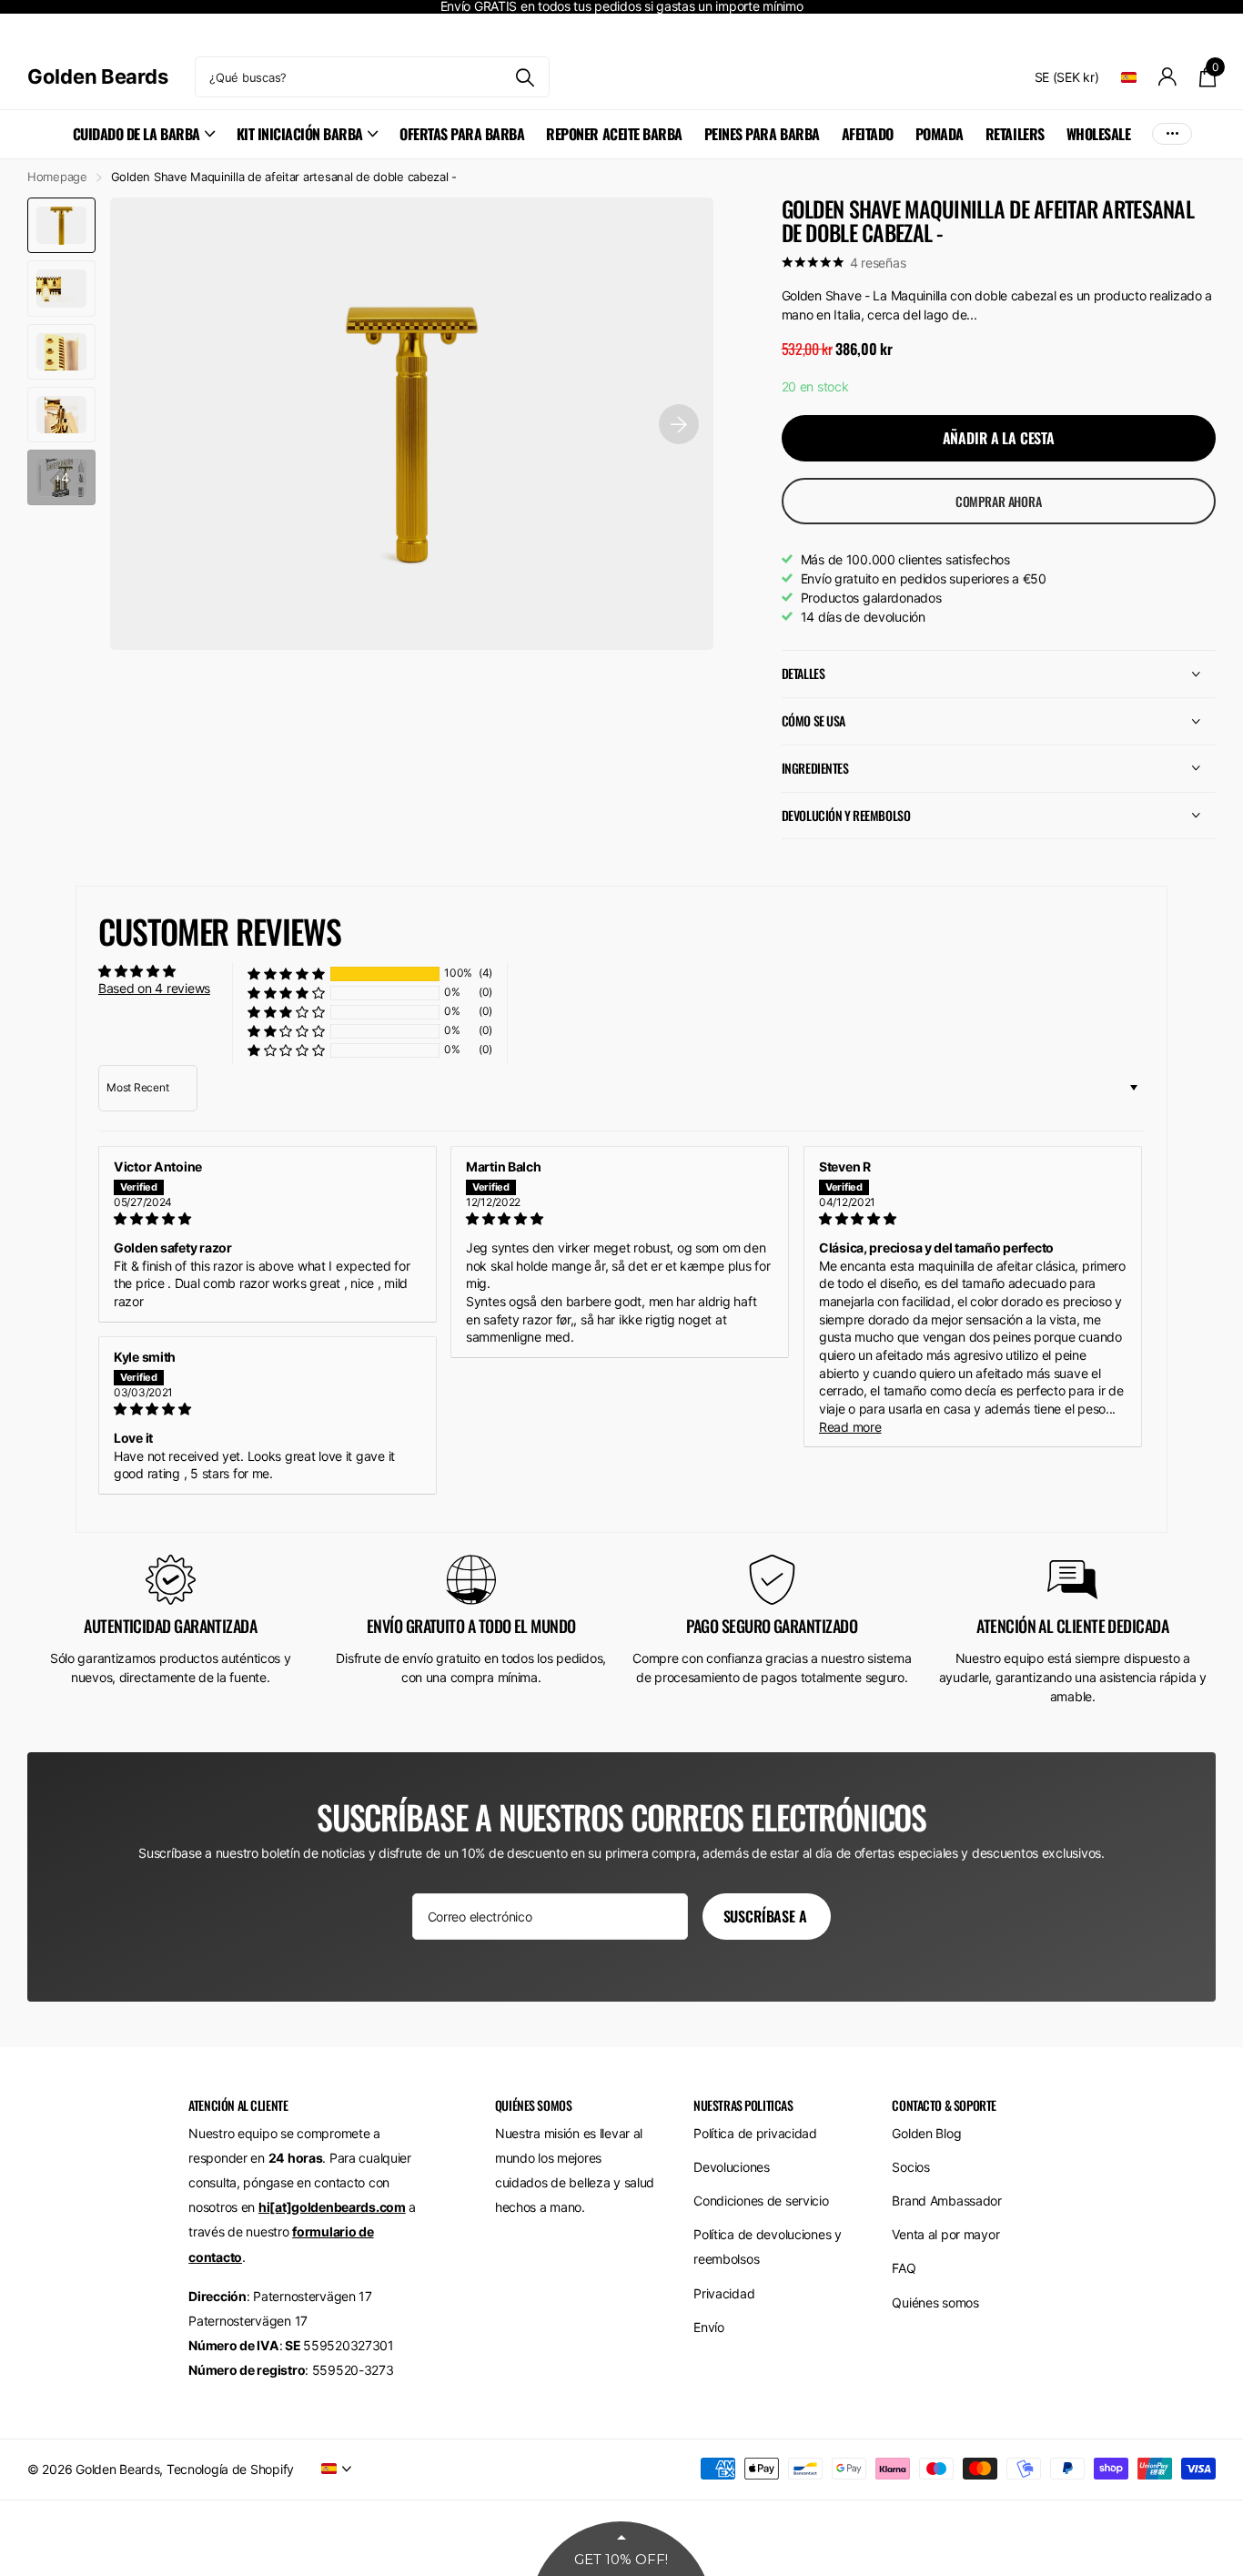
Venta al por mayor (945, 2234)
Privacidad (724, 2293)
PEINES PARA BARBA (762, 134)
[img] (268, 1219)
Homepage (57, 177)
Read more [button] (850, 1427)
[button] (286, 974)
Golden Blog (926, 2133)
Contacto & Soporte (944, 2105)
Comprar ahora (999, 501)
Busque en (525, 77)
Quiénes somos (935, 2302)
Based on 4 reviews (154, 988)
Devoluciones (732, 2167)
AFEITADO (868, 134)
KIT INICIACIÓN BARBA (300, 134)
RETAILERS (1015, 134)
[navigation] (61, 225)
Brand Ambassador (947, 2201)
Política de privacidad (755, 2133)
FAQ (904, 2268)
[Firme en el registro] (1168, 77)
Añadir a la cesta (999, 438)
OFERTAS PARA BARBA (462, 134)
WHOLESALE (1099, 134)
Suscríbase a (767, 1916)
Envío (709, 2327)
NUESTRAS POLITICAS (743, 2105)
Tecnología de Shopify (230, 2469)
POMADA (940, 134)
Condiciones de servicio (761, 2201)
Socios (910, 2167)
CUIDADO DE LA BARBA (136, 134)
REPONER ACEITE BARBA (614, 134)
